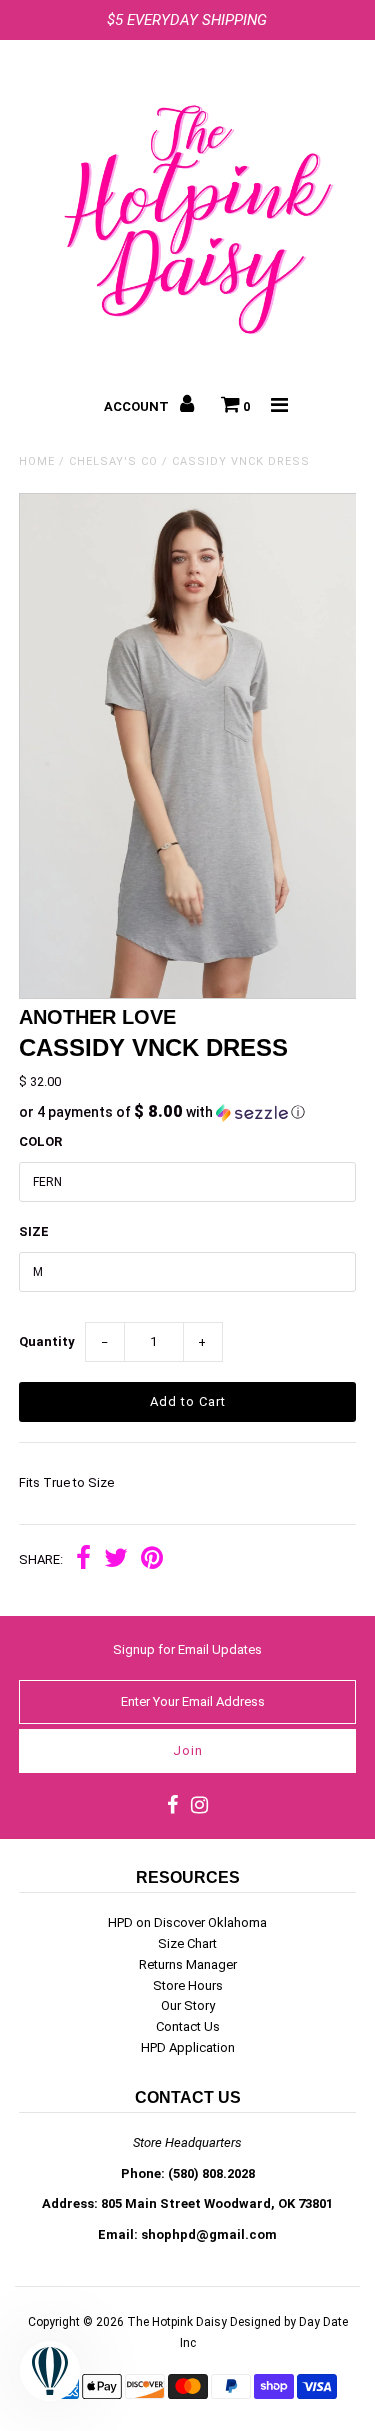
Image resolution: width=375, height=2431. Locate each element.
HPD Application (188, 2047)
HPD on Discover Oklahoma (187, 1922)
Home (37, 461)
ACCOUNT (138, 406)
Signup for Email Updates (187, 1649)
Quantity (47, 1341)
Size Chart (187, 1943)
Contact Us (188, 2026)
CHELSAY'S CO (113, 461)
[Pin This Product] (152, 1560)
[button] (188, 1112)
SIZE (34, 1231)
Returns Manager (188, 1964)
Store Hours (188, 1985)
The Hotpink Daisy (177, 2322)
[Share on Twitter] (116, 1560)
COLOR (40, 1141)
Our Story (188, 2005)
